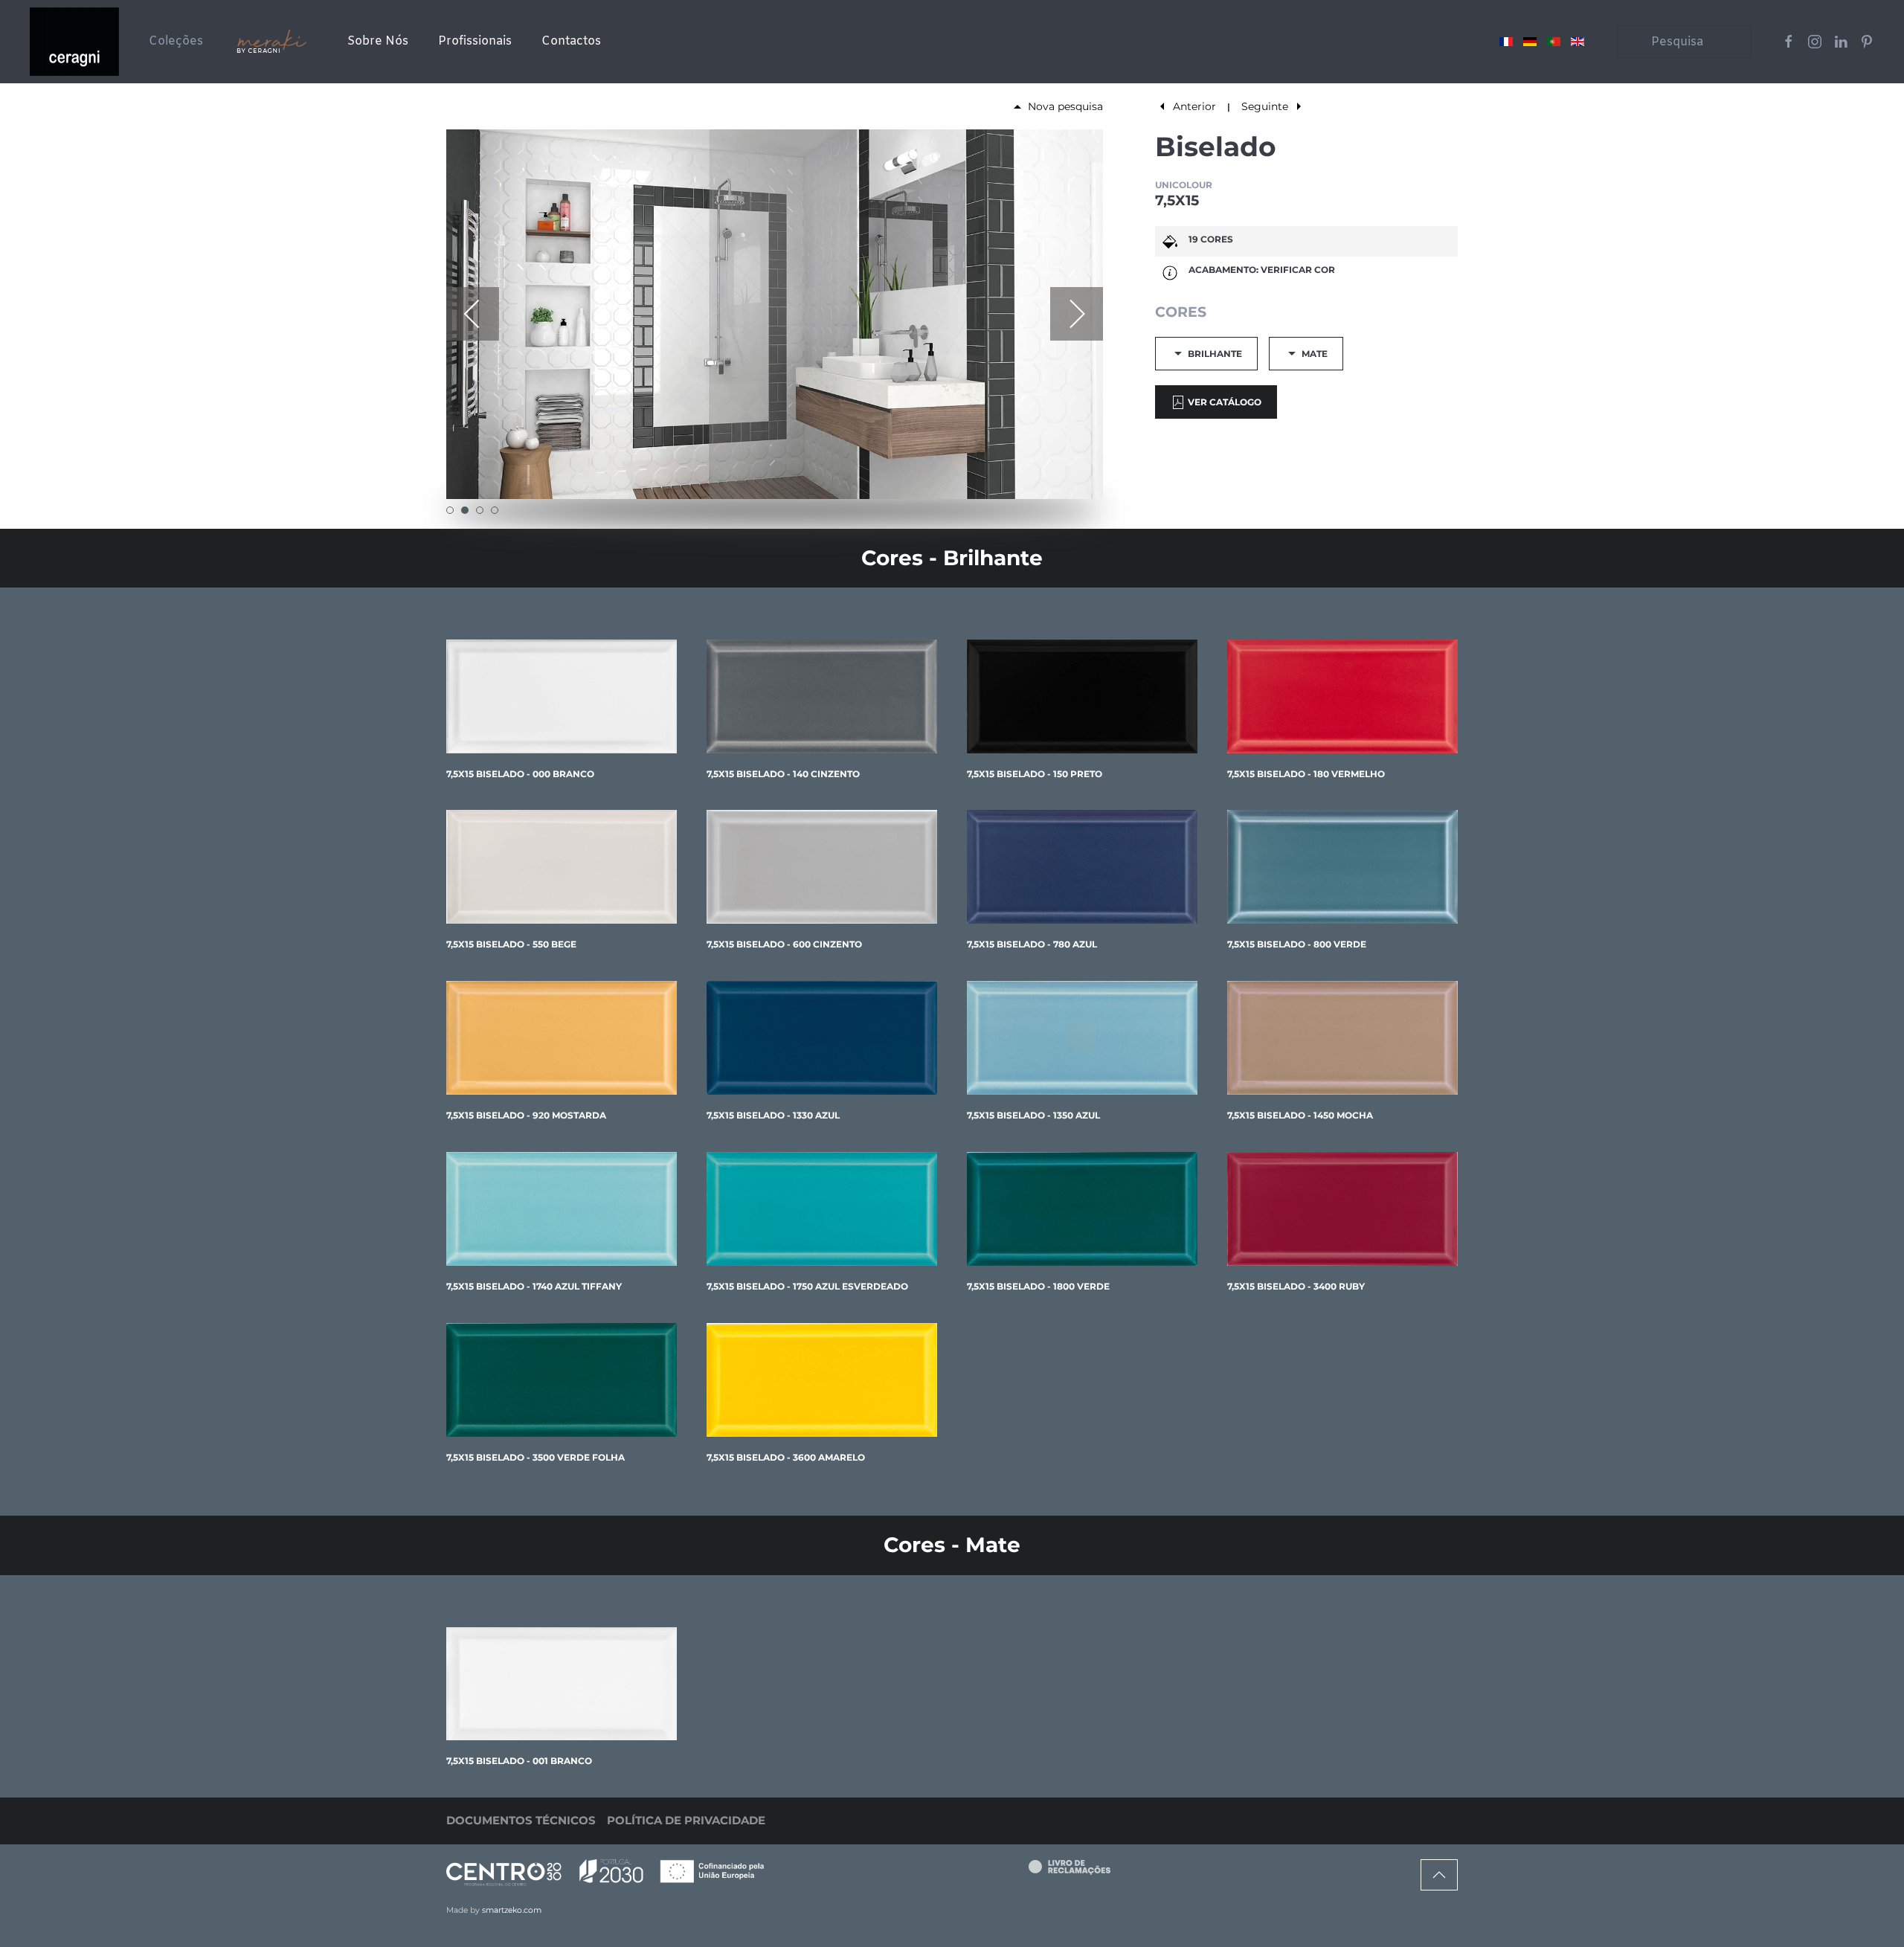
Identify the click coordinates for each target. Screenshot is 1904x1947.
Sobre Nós (378, 41)
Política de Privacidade (686, 1820)
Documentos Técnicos (521, 1820)
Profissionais (475, 41)
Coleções (176, 41)
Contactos (571, 41)
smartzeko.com (512, 1910)
